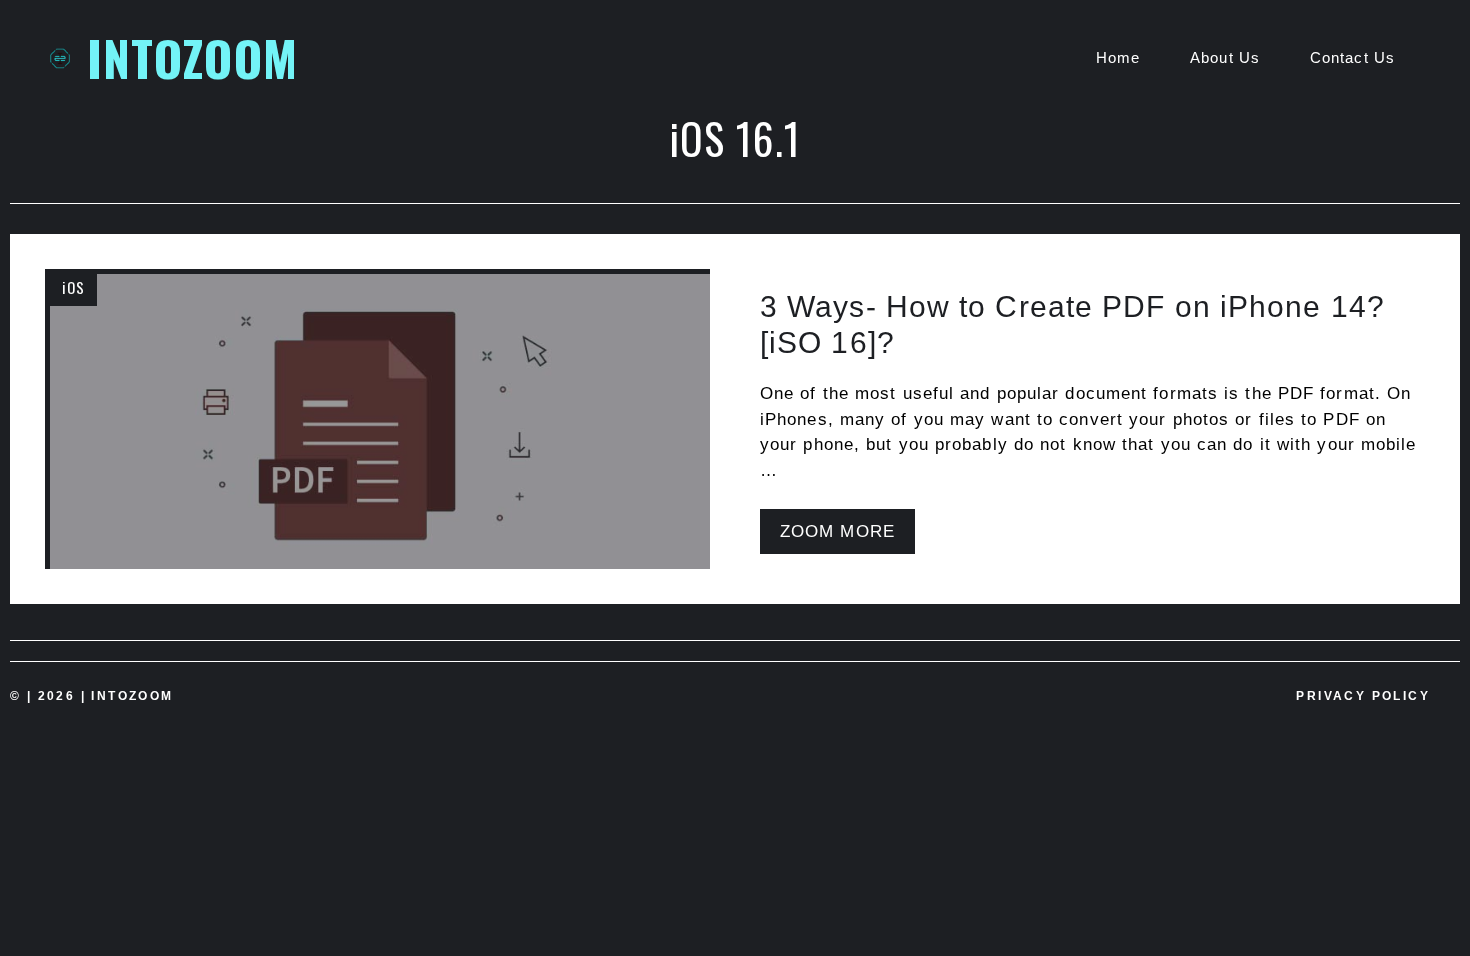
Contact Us (1352, 57)
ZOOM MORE (837, 531)
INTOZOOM (192, 57)
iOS (73, 287)
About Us (1225, 57)
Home (1118, 57)
